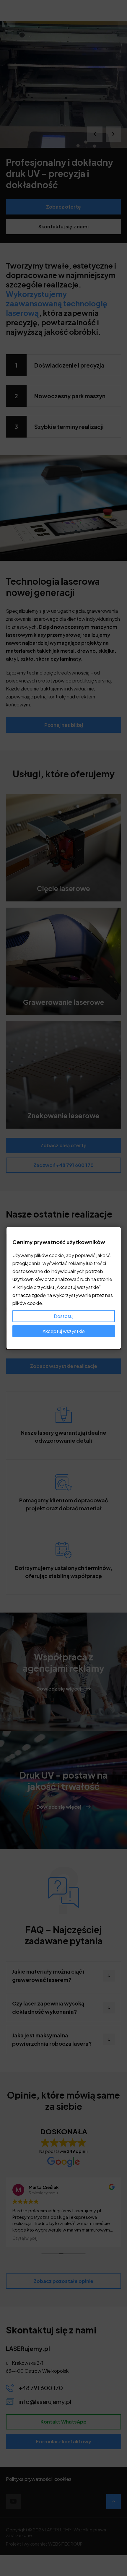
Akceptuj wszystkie (64, 1331)
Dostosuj (64, 1316)
